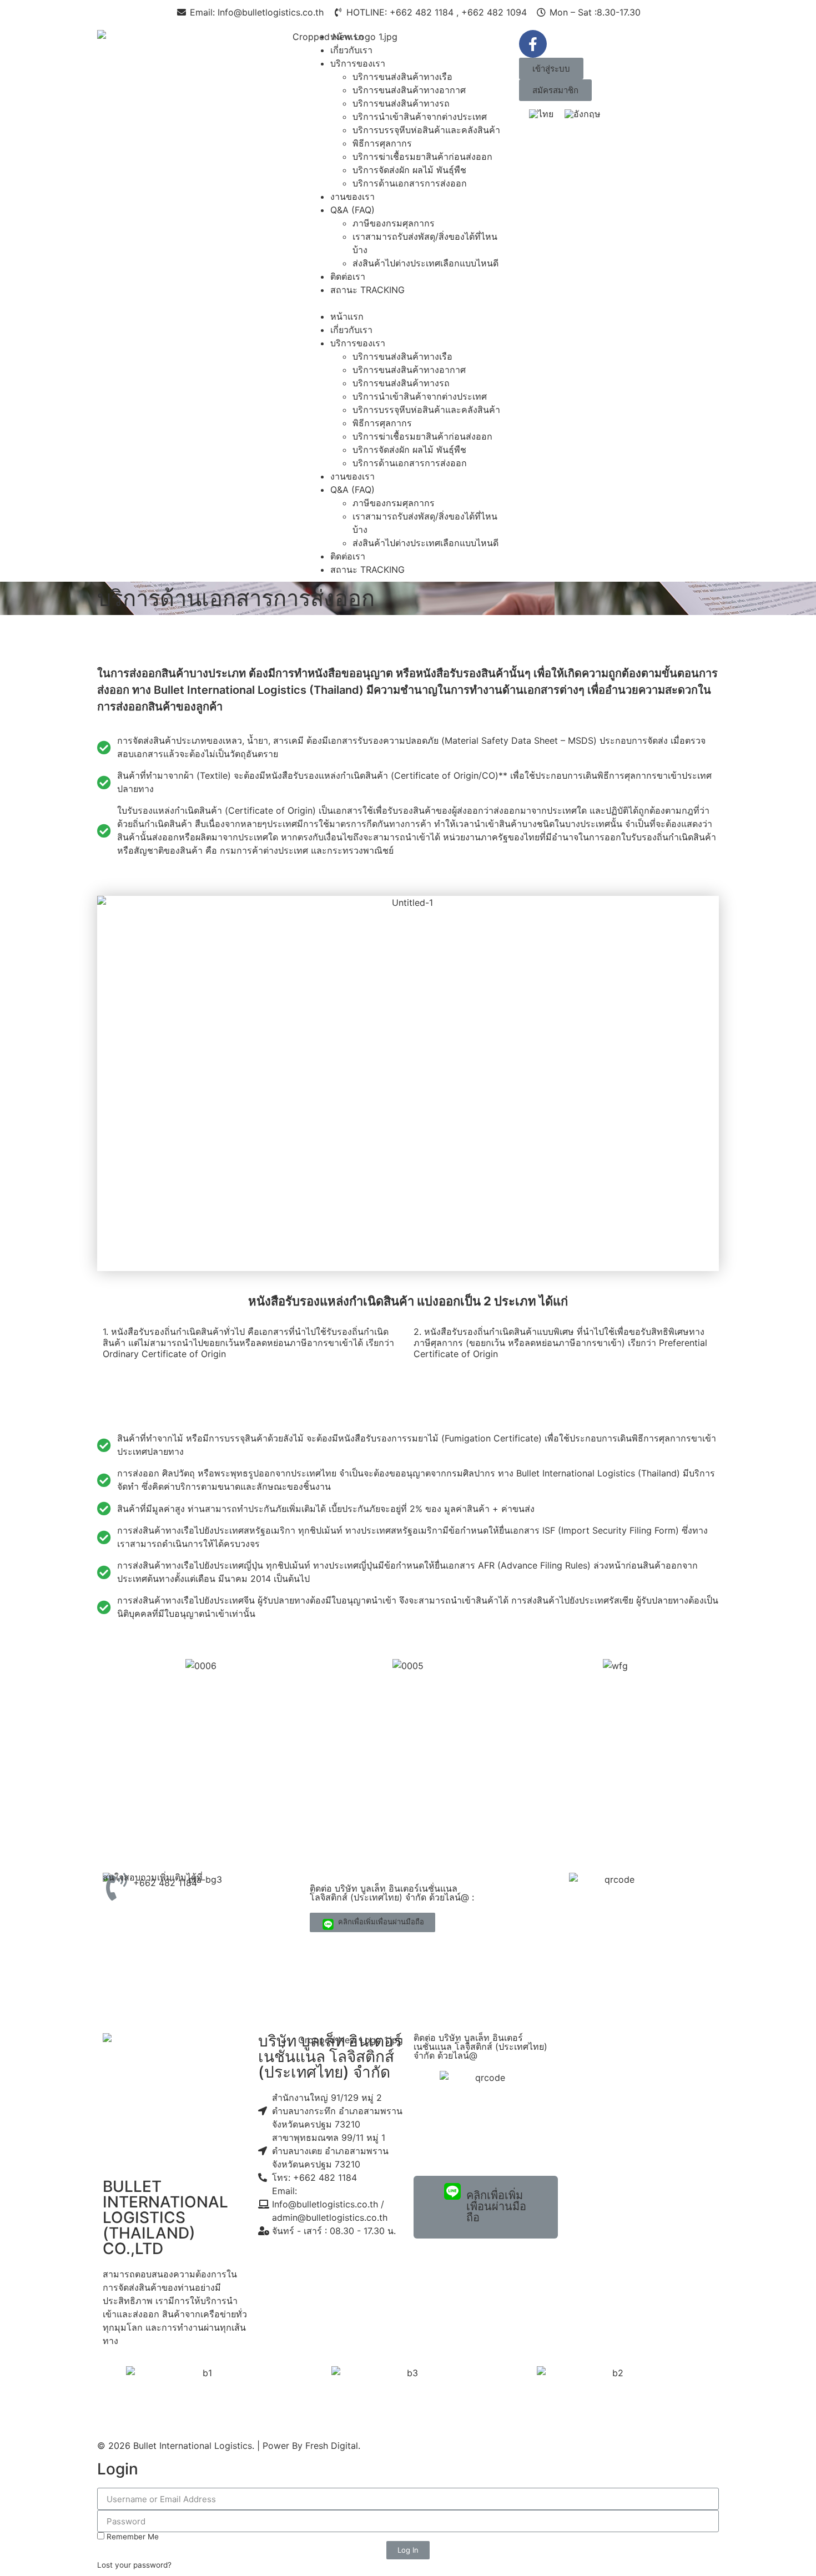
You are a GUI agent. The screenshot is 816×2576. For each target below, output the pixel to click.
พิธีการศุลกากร (382, 143)
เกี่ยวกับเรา (351, 50)
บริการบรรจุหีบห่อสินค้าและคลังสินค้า (426, 130)
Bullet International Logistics (193, 2446)
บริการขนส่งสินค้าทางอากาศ (409, 90)
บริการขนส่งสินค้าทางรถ (401, 103)
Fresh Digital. (333, 2446)
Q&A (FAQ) (352, 210)
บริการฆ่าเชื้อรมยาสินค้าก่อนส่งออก (422, 157)
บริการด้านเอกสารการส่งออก (410, 183)
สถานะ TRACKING (367, 290)
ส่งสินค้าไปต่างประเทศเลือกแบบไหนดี (425, 263)
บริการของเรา (358, 63)
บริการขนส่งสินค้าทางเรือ (402, 77)
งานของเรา (352, 196)
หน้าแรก (347, 37)
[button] (408, 303)
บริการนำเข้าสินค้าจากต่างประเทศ (420, 117)
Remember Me (132, 2537)
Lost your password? (134, 2565)
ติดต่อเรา (348, 276)
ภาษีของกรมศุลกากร (394, 223)
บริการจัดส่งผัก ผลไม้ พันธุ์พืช (409, 170)
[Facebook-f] (533, 44)
